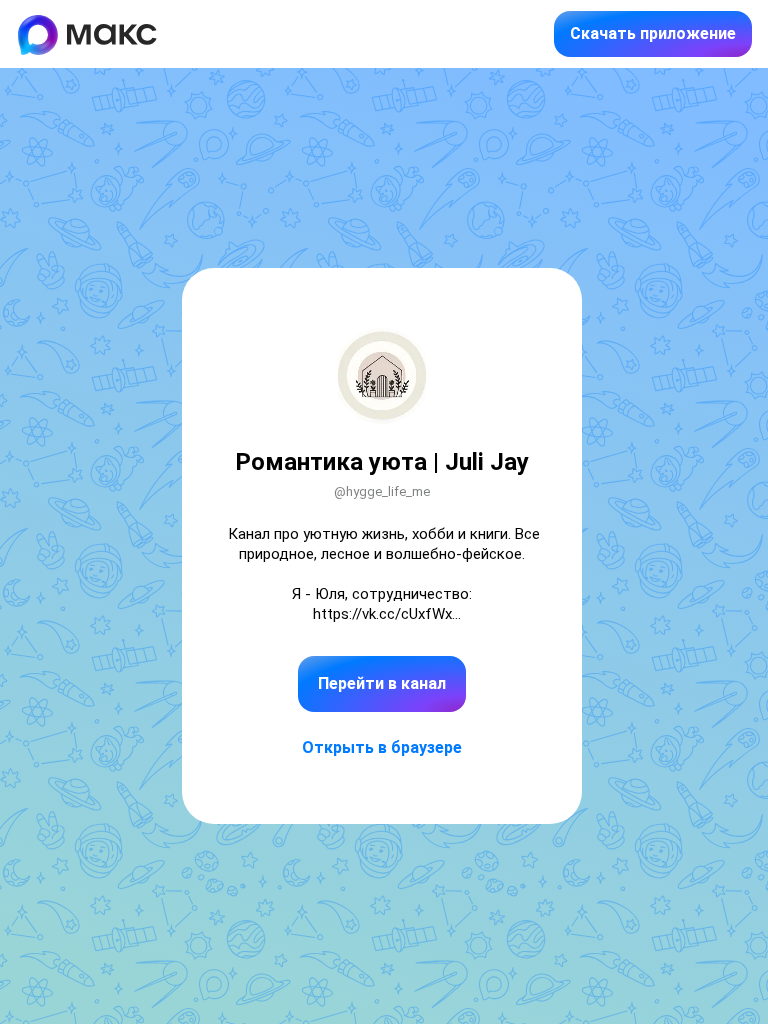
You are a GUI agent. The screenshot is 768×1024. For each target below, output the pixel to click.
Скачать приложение (653, 33)
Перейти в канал (382, 683)
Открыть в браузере (382, 747)
